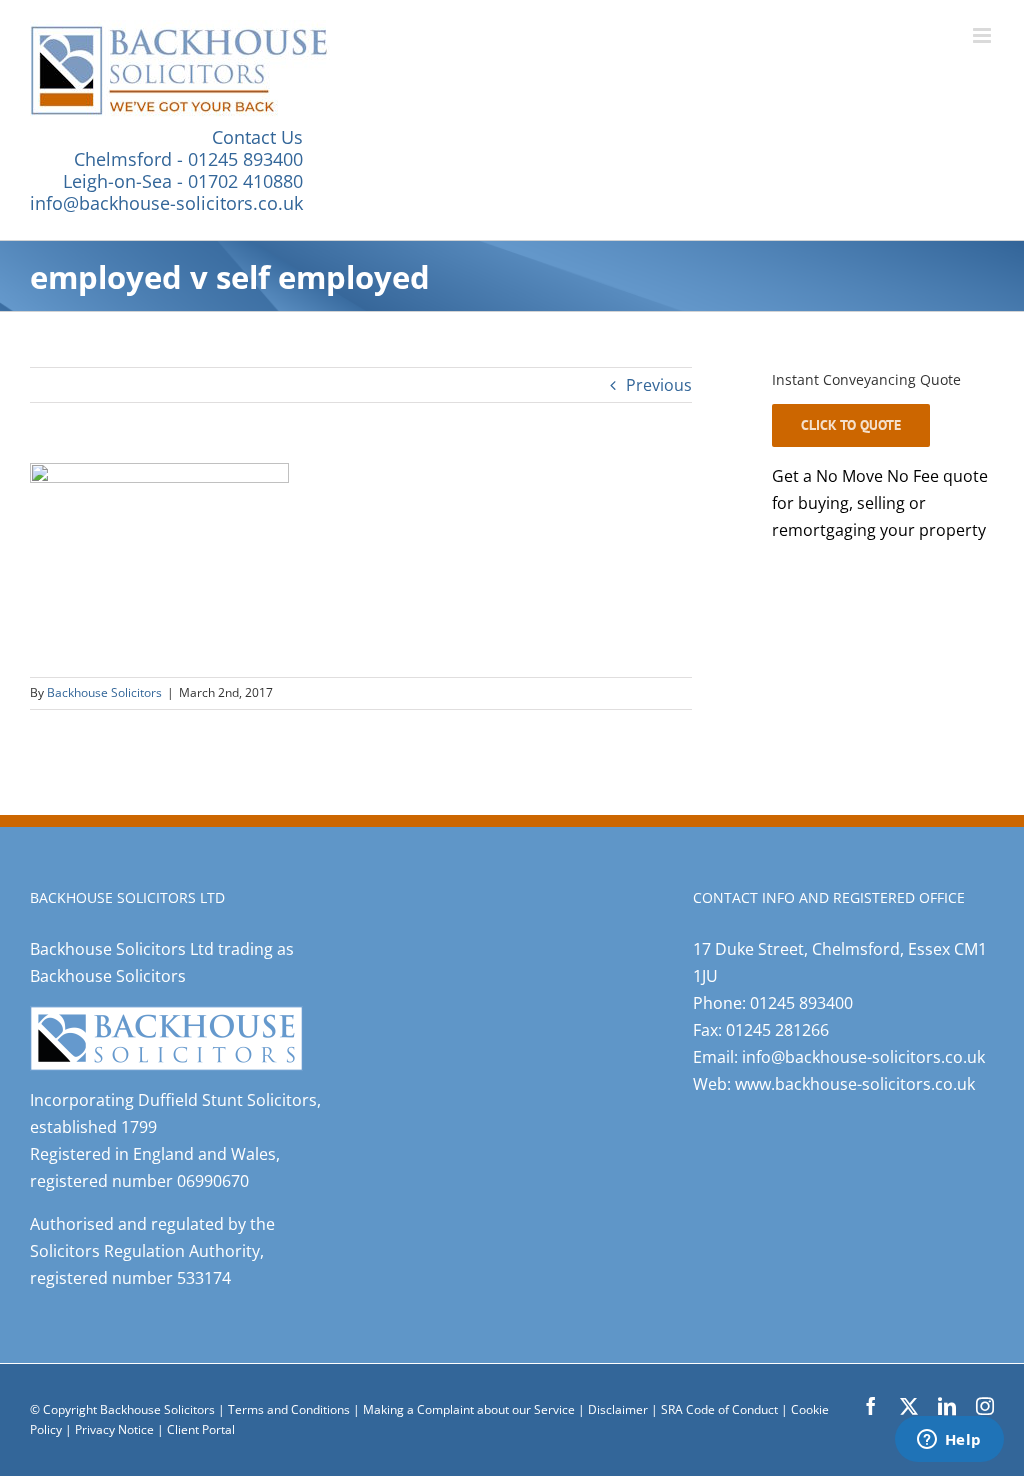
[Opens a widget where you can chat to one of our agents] (949, 1441)
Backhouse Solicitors (104, 692)
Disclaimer (618, 1409)
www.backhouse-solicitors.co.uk (855, 1084)
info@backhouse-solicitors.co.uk (166, 203)
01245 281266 (777, 1030)
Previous (659, 385)
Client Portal (201, 1429)
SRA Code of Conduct (719, 1409)
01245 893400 (801, 1003)
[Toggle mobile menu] (983, 35)
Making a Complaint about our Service (470, 1409)
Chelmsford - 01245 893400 (188, 159)
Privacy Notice (116, 1429)
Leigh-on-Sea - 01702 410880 (183, 181)
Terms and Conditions (289, 1409)
